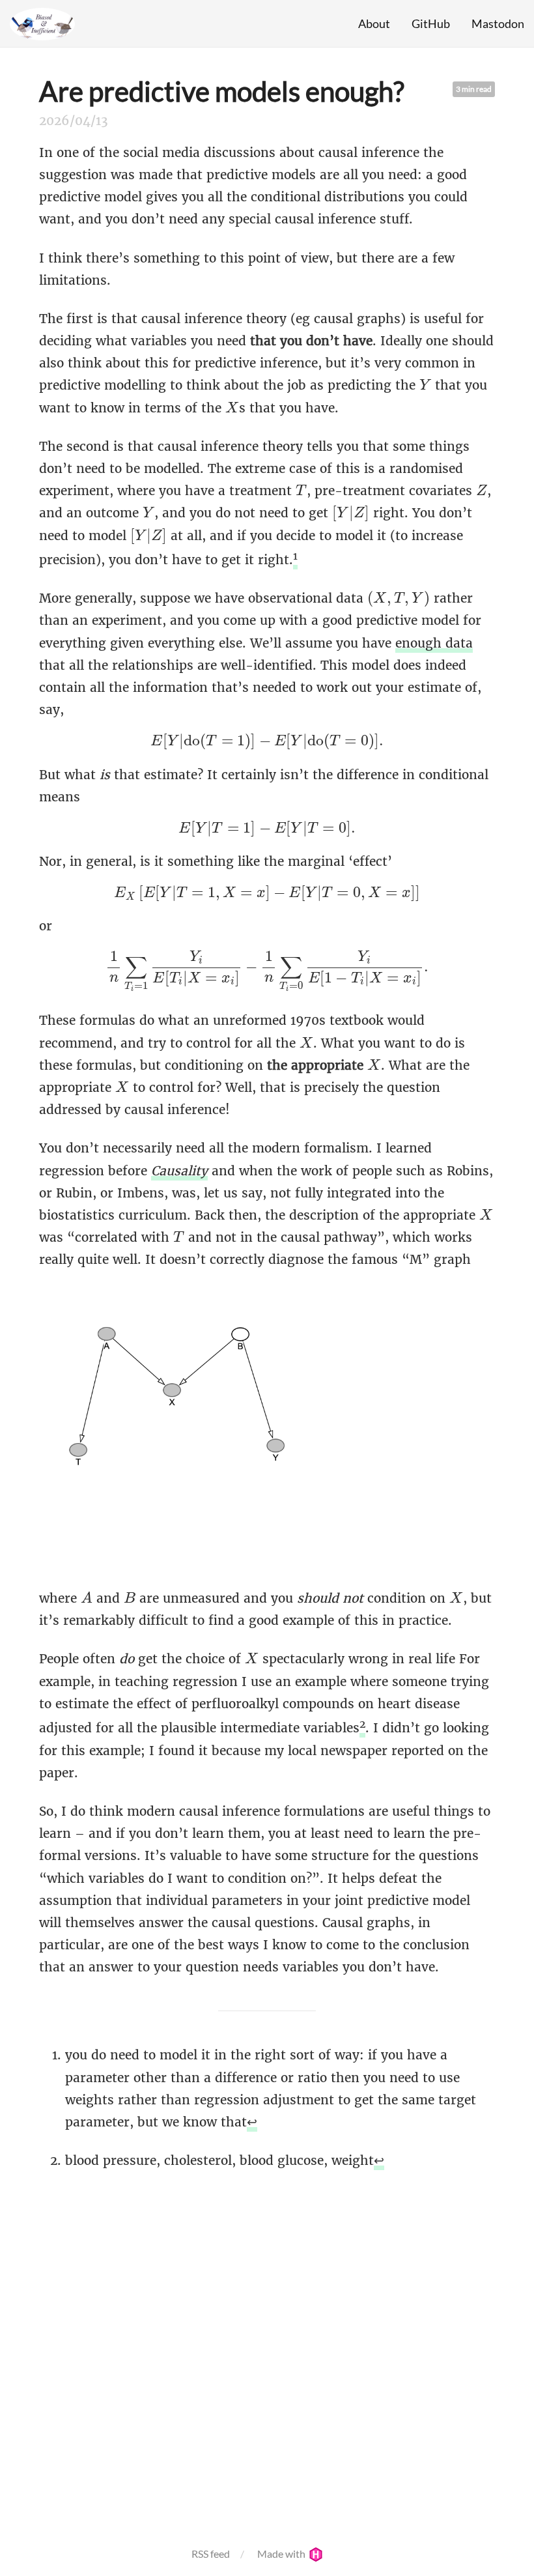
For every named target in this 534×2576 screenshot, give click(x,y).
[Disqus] (267, 2351)
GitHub (431, 23)
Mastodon (498, 23)
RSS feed (211, 2554)
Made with (282, 2554)
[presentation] (425, 384)
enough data (434, 643)
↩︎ (252, 2122)
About (374, 23)
